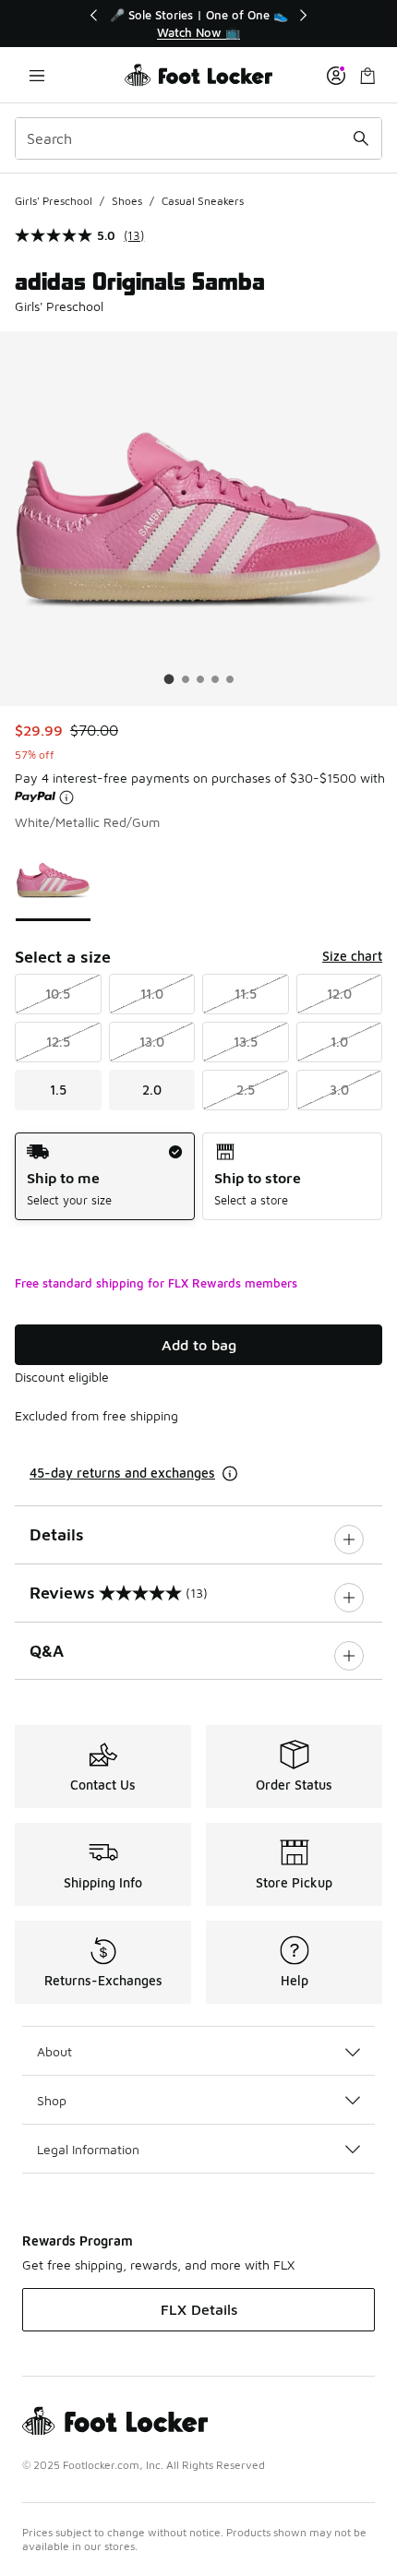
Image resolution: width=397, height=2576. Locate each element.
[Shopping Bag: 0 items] (367, 75)
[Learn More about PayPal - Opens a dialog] (66, 797)
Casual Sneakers (203, 201)
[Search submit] (361, 138)
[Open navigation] (37, 75)
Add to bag (199, 1345)
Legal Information (88, 2149)
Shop (52, 2100)
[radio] (105, 1176)
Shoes (127, 201)
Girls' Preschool (54, 201)
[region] (198, 24)
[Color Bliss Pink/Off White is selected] (53, 880)
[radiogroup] (198, 1176)
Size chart (352, 956)
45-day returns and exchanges (122, 1473)
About (54, 2051)
